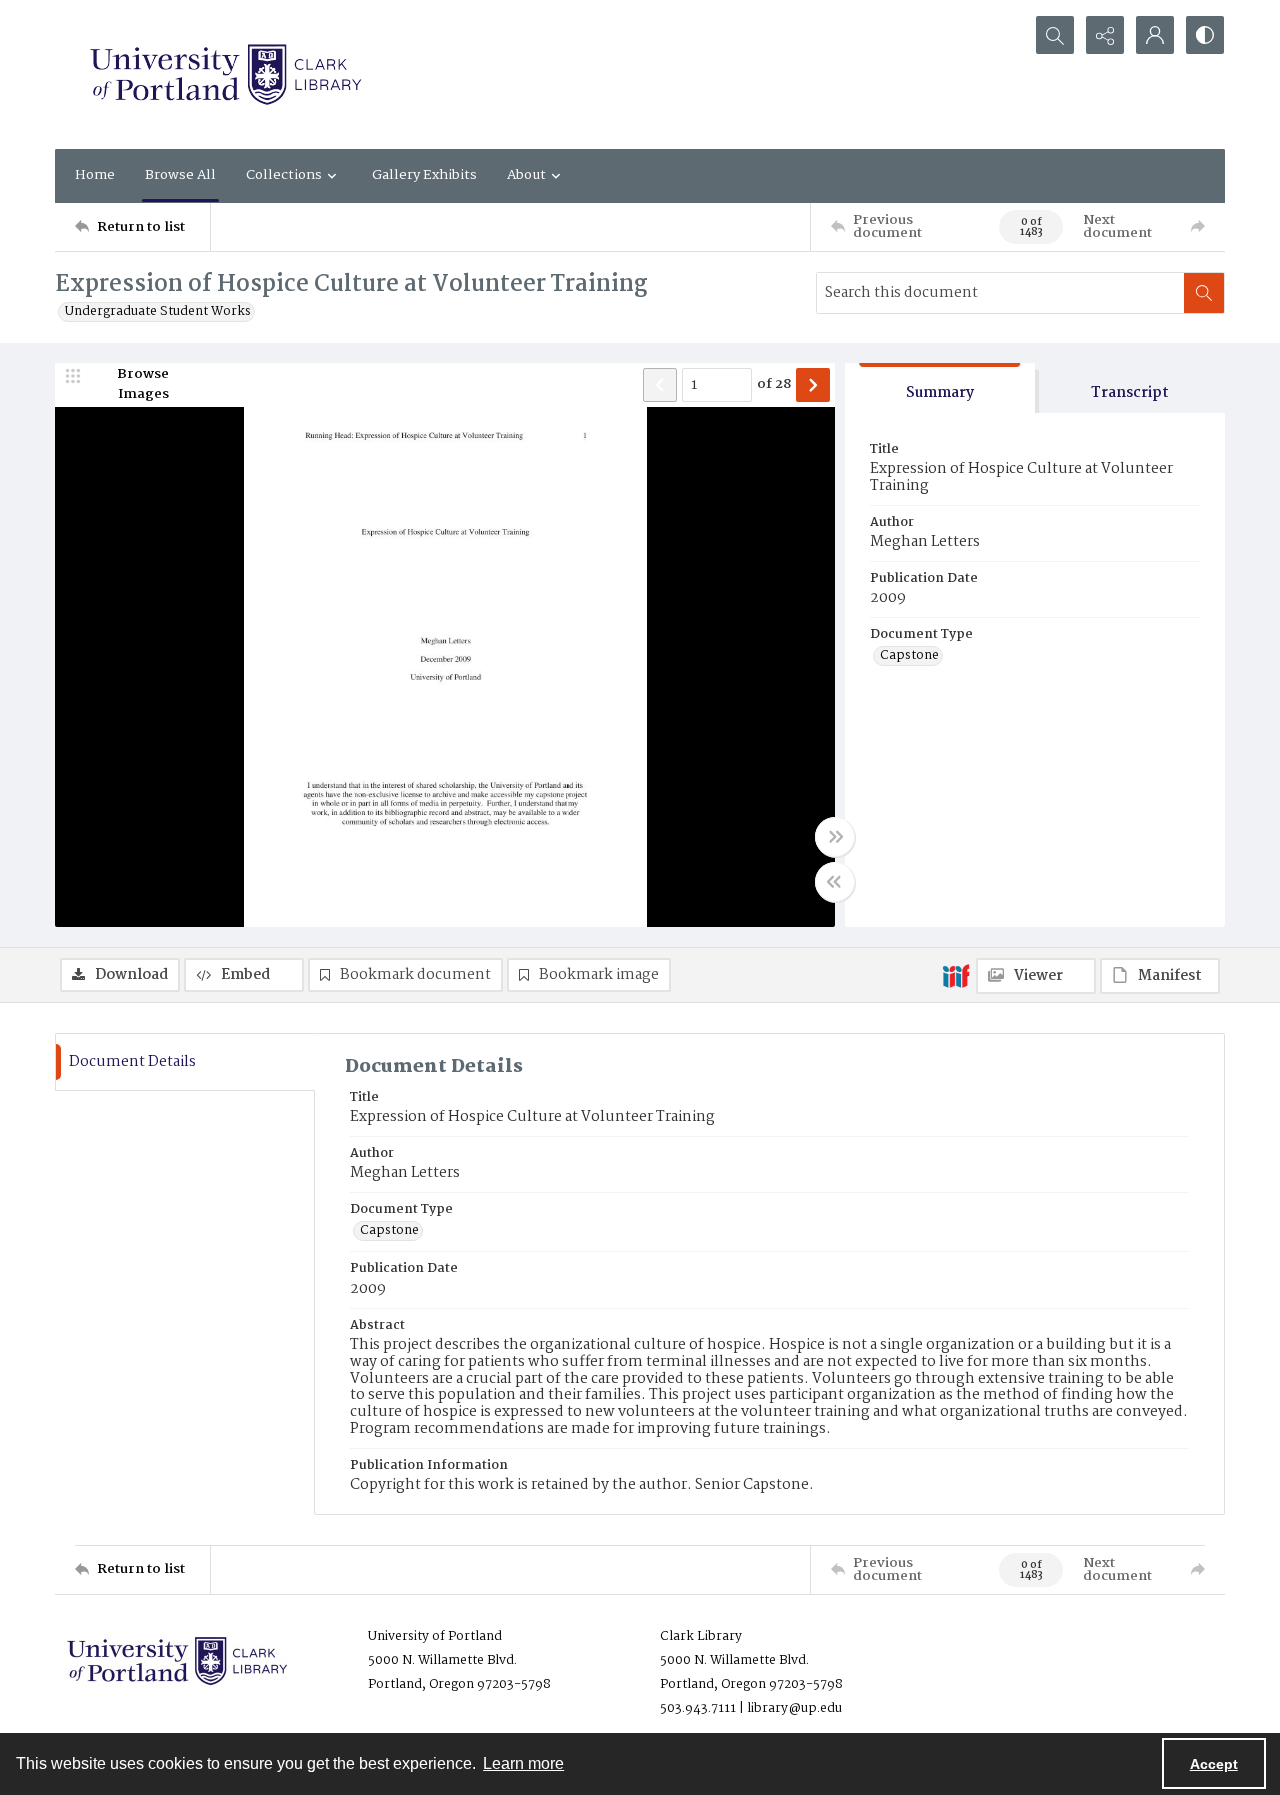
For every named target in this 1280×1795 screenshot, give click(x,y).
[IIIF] (956, 975)
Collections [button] (284, 175)
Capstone (909, 656)
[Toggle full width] (835, 837)
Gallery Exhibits (424, 175)
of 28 (774, 385)
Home (95, 175)
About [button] (526, 175)
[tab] (940, 388)
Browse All (180, 175)
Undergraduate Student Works (158, 312)
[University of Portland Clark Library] (225, 74)
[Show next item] (813, 385)
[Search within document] (1204, 293)
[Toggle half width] (835, 882)
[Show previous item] (660, 385)
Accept (1214, 1764)
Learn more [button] (523, 1763)
